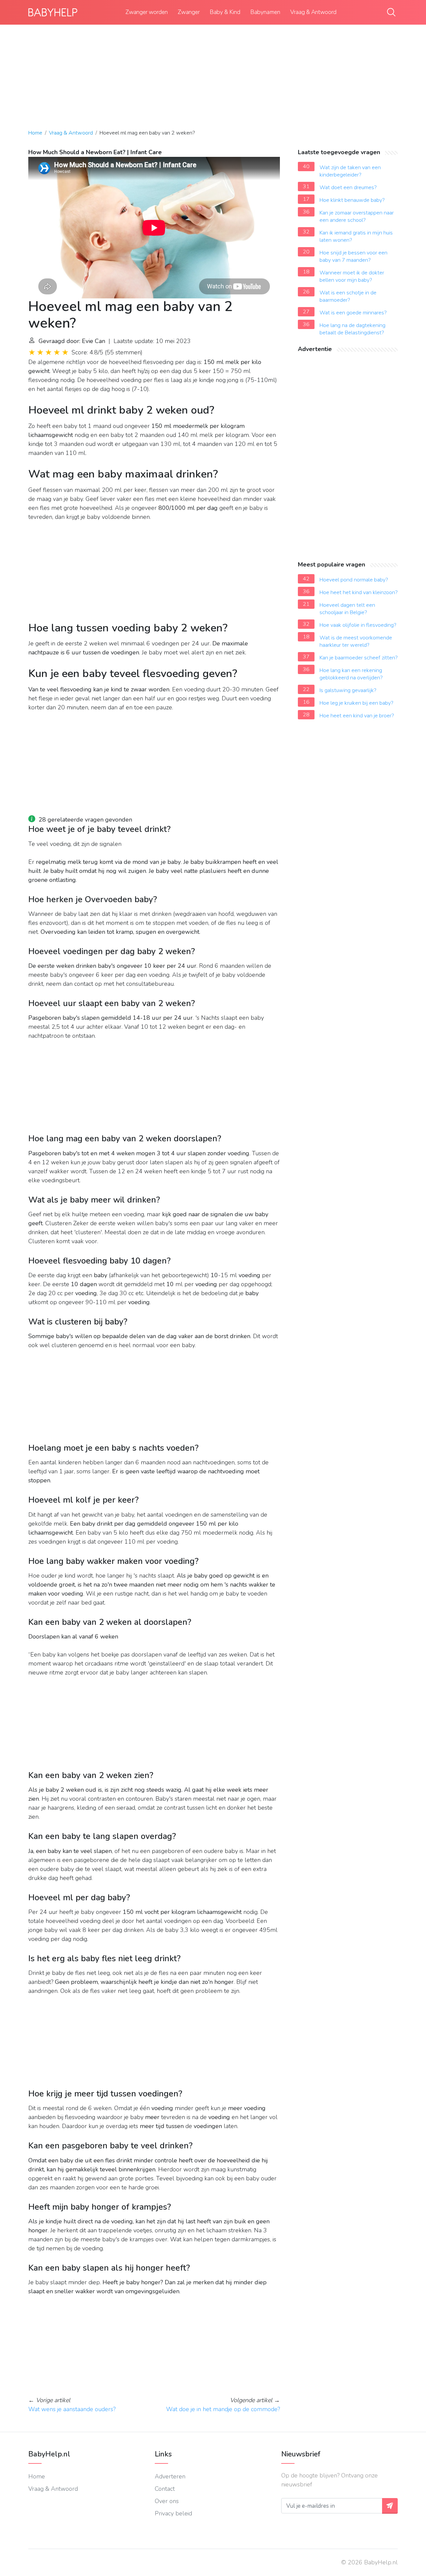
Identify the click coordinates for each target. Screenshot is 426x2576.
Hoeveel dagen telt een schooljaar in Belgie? (347, 609)
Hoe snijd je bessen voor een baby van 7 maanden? (353, 256)
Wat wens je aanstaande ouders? (72, 2409)
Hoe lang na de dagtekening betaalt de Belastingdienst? (352, 329)
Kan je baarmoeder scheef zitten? (359, 658)
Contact (165, 2489)
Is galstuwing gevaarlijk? (348, 690)
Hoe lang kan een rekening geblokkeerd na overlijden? (351, 674)
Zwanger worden (147, 12)
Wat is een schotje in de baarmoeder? (348, 296)
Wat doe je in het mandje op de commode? (223, 2409)
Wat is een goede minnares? (353, 313)
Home (35, 133)
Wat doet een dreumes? (348, 187)
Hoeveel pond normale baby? (354, 580)
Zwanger (189, 12)
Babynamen (265, 12)
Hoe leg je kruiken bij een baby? (356, 703)
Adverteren (170, 2476)
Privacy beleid (173, 2513)
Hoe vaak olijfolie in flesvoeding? (358, 625)
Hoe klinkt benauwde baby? (352, 200)
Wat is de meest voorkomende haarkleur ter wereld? (356, 641)
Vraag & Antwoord (313, 12)
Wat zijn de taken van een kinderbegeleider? (350, 171)
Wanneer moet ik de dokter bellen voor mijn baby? (352, 276)
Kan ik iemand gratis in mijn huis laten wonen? (356, 236)
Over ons (167, 2501)
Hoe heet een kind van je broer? (357, 716)
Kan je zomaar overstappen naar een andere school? (357, 216)
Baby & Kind (225, 12)
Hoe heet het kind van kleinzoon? (359, 592)
